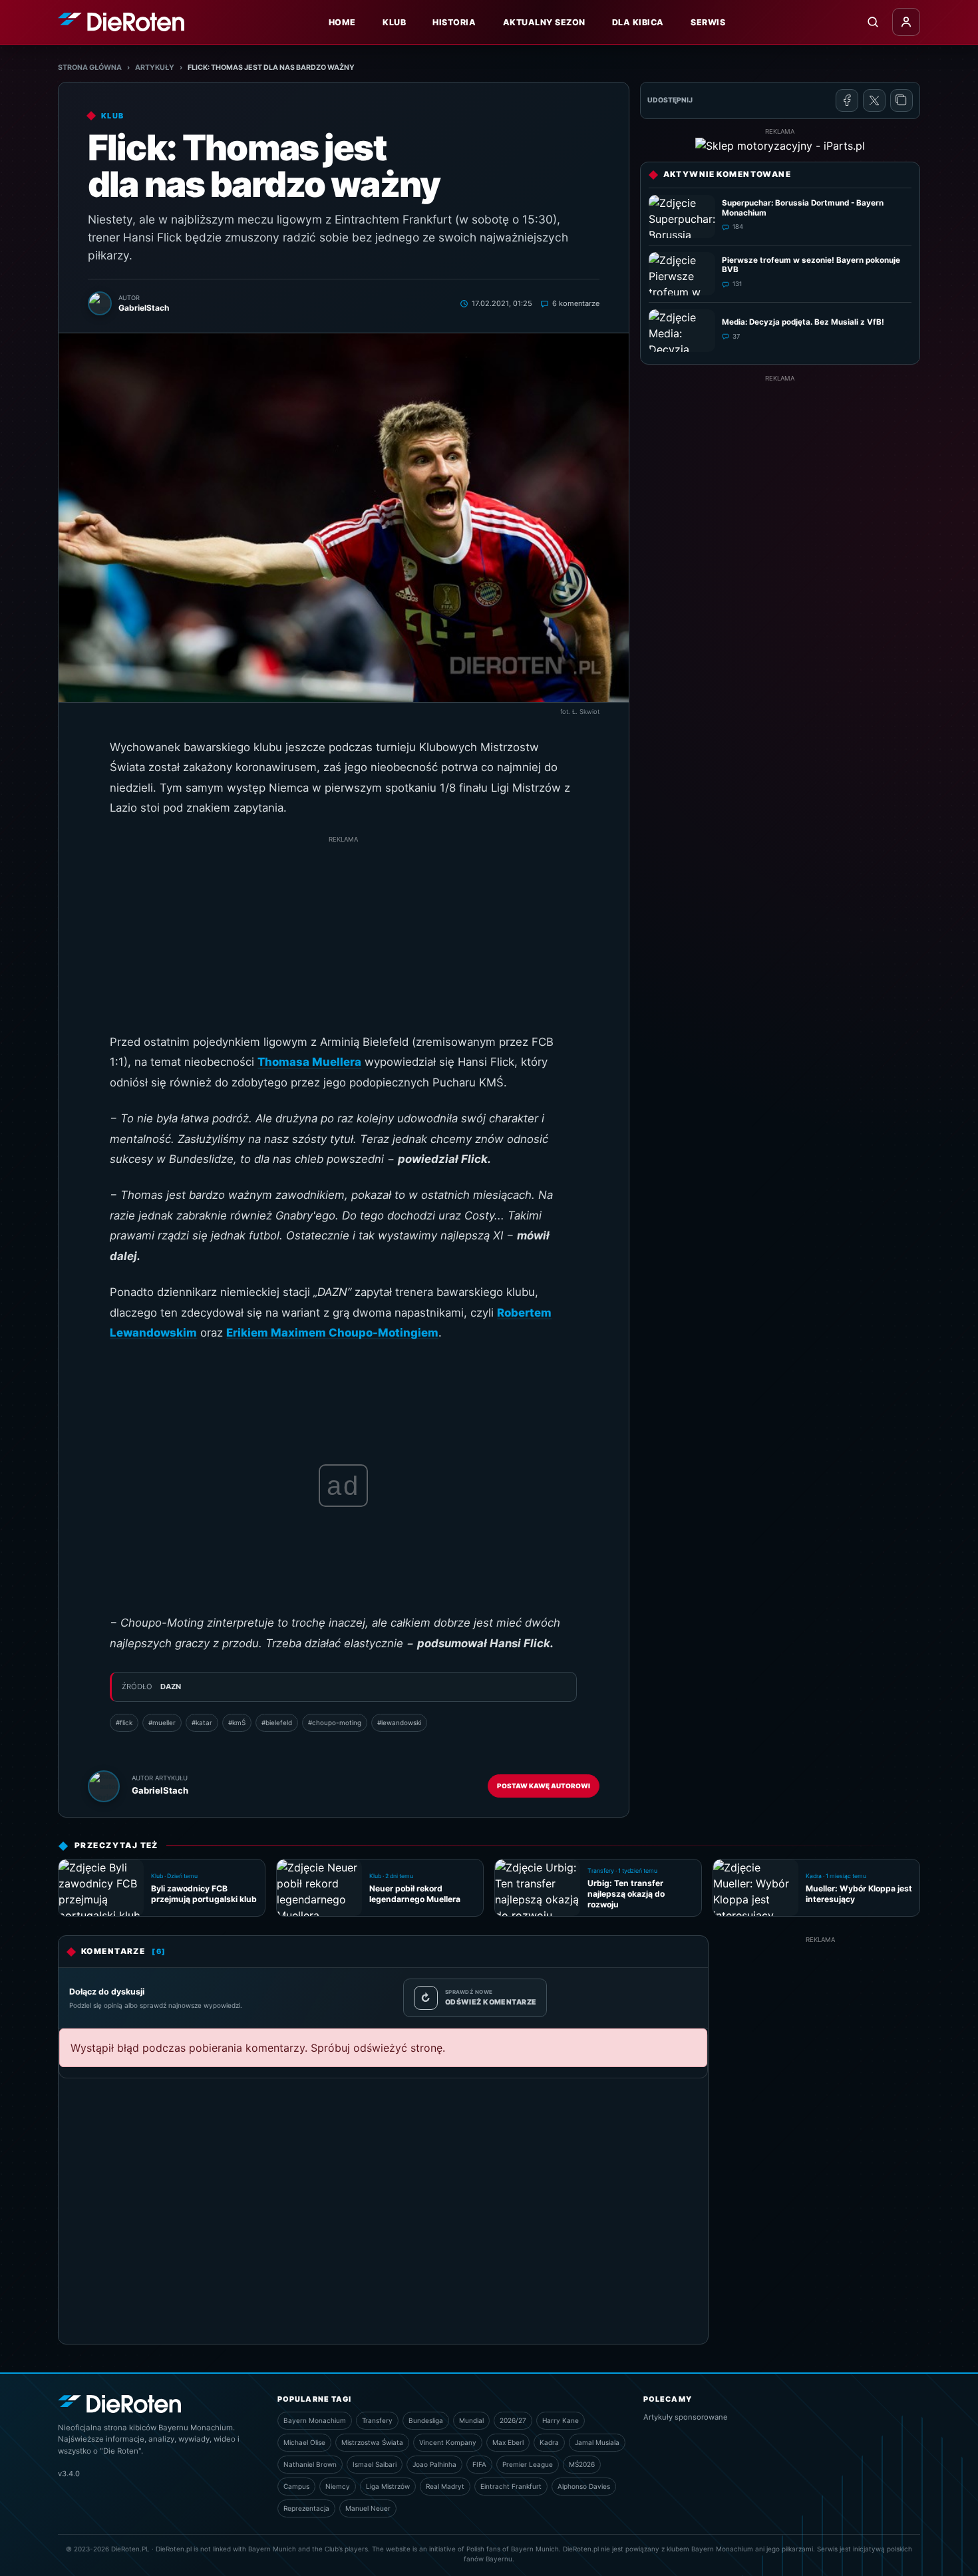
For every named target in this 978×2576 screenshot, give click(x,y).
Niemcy (338, 2486)
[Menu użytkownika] (906, 22)
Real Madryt (445, 2486)
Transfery (377, 2420)
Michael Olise (304, 2442)
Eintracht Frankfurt (511, 2486)
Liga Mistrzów (388, 2486)
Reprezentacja (306, 2508)
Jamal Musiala (597, 2442)
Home (342, 22)
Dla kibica (638, 22)
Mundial (471, 2420)
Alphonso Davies (584, 2486)
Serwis (708, 22)
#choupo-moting (335, 1722)
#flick (124, 1722)
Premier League (528, 2464)
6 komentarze (576, 303)
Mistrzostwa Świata (372, 2442)
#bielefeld (277, 1722)
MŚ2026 (582, 2464)
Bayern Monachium (315, 2420)
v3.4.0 (69, 2474)
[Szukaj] (873, 22)
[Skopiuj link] (901, 100)
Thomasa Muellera (309, 1062)
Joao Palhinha (434, 2464)
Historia (454, 22)
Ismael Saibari (375, 2464)
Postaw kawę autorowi (544, 1786)
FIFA (479, 2464)
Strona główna (90, 68)
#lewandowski (399, 1722)
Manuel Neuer (368, 2508)
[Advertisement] (343, 939)
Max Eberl (508, 2442)
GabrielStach (160, 1790)
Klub (394, 22)
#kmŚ (237, 1722)
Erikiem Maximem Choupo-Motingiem (332, 1333)
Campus (296, 2486)
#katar (202, 1722)
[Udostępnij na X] (874, 100)
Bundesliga (426, 2420)
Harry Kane (561, 2420)
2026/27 (513, 2420)
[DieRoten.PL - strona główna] (121, 22)
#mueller (162, 1722)
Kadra (549, 2442)
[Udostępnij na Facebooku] (847, 100)
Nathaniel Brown (310, 2464)
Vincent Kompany (448, 2442)
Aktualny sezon (544, 22)
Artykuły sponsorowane (686, 2417)
